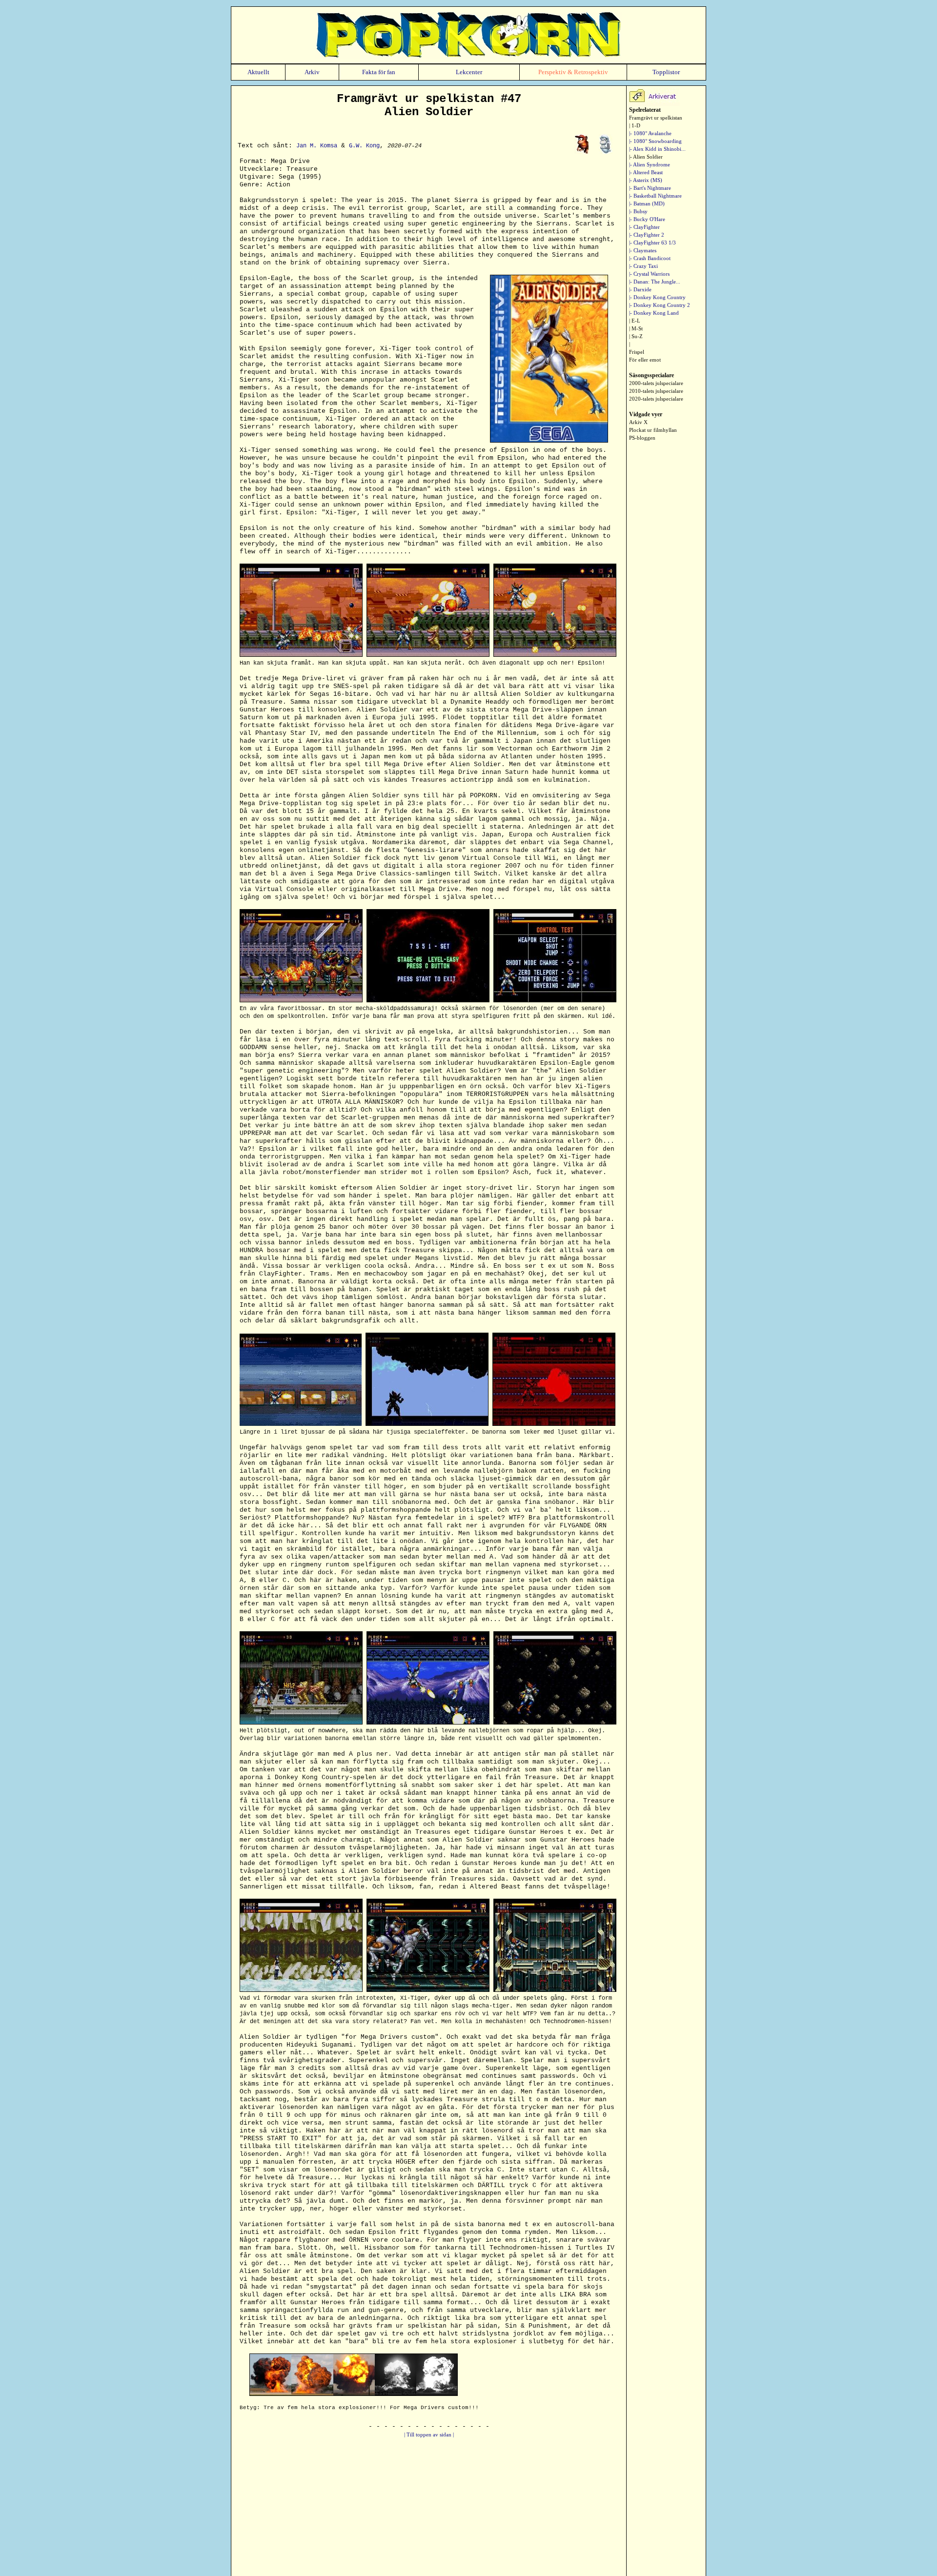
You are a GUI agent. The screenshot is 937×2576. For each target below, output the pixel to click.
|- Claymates (643, 250)
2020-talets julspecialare (656, 399)
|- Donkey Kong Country (657, 297)
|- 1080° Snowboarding (655, 141)
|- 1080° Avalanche (650, 133)
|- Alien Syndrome (650, 164)
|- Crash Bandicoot (650, 258)
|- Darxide (640, 289)
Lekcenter (469, 72)
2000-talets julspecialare (656, 383)
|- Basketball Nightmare (655, 196)
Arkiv (312, 72)
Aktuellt (258, 72)
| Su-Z (636, 336)
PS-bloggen (642, 438)
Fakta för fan (379, 72)
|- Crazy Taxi (643, 266)
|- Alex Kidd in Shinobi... (657, 149)
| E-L (635, 321)
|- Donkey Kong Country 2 (660, 305)
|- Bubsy (638, 211)
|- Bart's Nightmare (650, 188)
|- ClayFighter (644, 227)
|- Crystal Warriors (649, 274)
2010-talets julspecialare (656, 391)
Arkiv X (638, 422)
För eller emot (645, 360)
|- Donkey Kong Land (654, 313)
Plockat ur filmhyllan (653, 430)
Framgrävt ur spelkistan (656, 118)
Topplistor (666, 72)
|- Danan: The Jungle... (655, 282)
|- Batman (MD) (647, 203)
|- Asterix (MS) (646, 180)
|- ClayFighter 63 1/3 (652, 243)
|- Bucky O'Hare (647, 219)
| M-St (636, 328)
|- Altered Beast (646, 172)
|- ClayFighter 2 (647, 235)
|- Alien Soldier (646, 157)
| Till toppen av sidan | (429, 2434)
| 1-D (635, 125)
